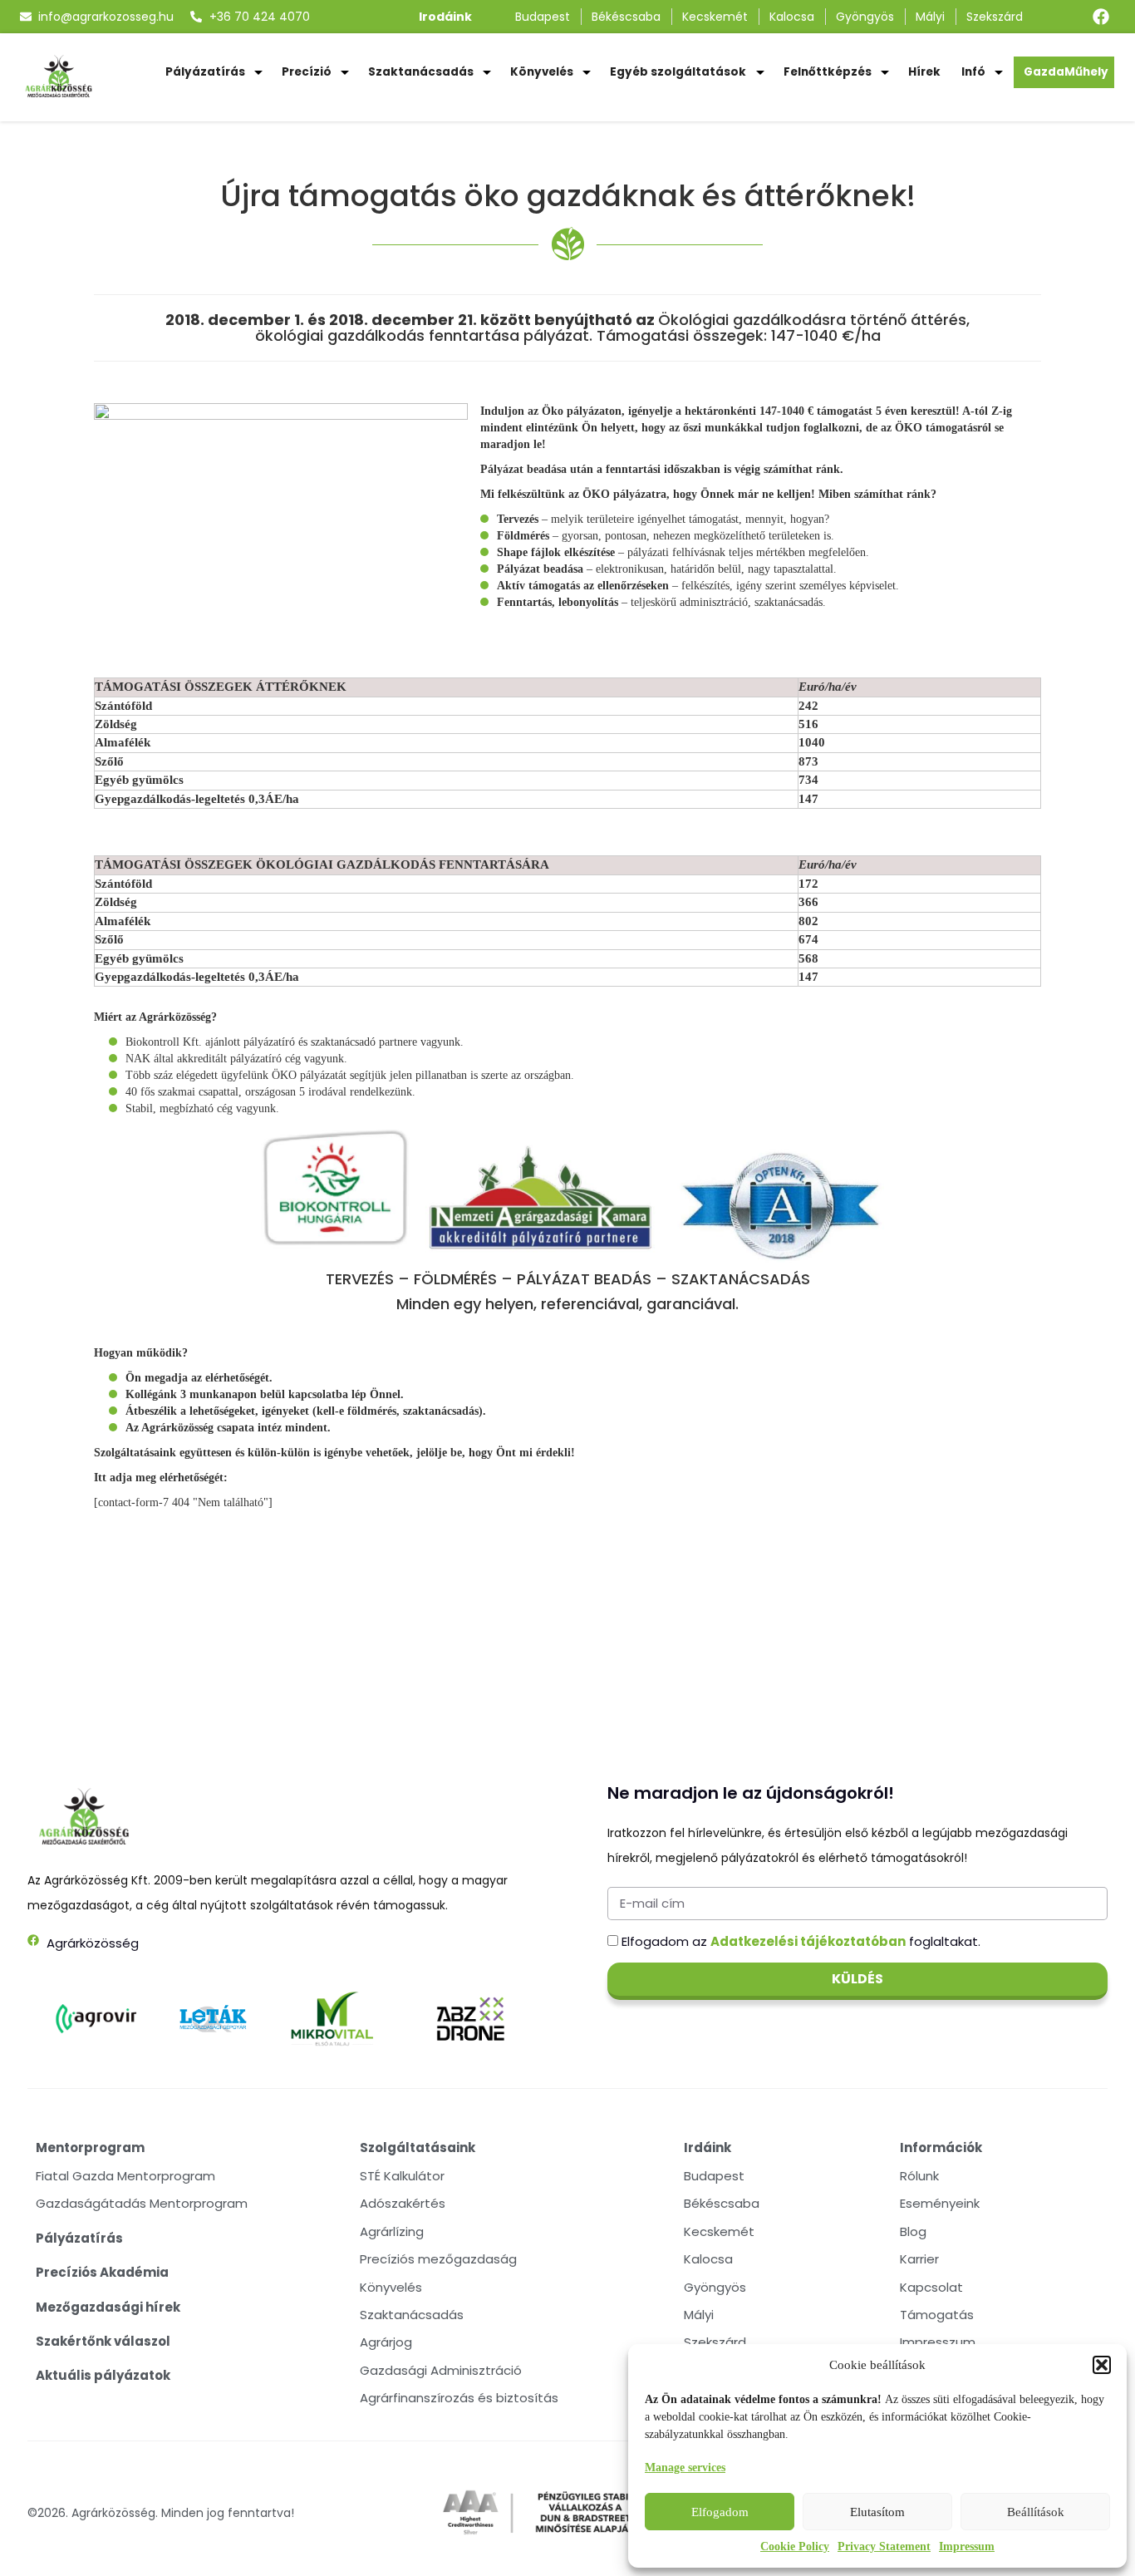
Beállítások (1036, 2512)
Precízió (307, 72)
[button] (1102, 2365)
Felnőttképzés (828, 72)
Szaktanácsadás (421, 72)
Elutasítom (877, 2512)
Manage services (685, 2468)
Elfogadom (720, 2512)
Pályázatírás (205, 72)
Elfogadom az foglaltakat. (801, 1941)
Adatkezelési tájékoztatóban (808, 1941)
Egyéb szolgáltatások (678, 72)
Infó (973, 72)
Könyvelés (542, 72)
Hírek (924, 72)
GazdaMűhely (1066, 72)
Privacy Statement (884, 2546)
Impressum (967, 2546)
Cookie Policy (795, 2546)
